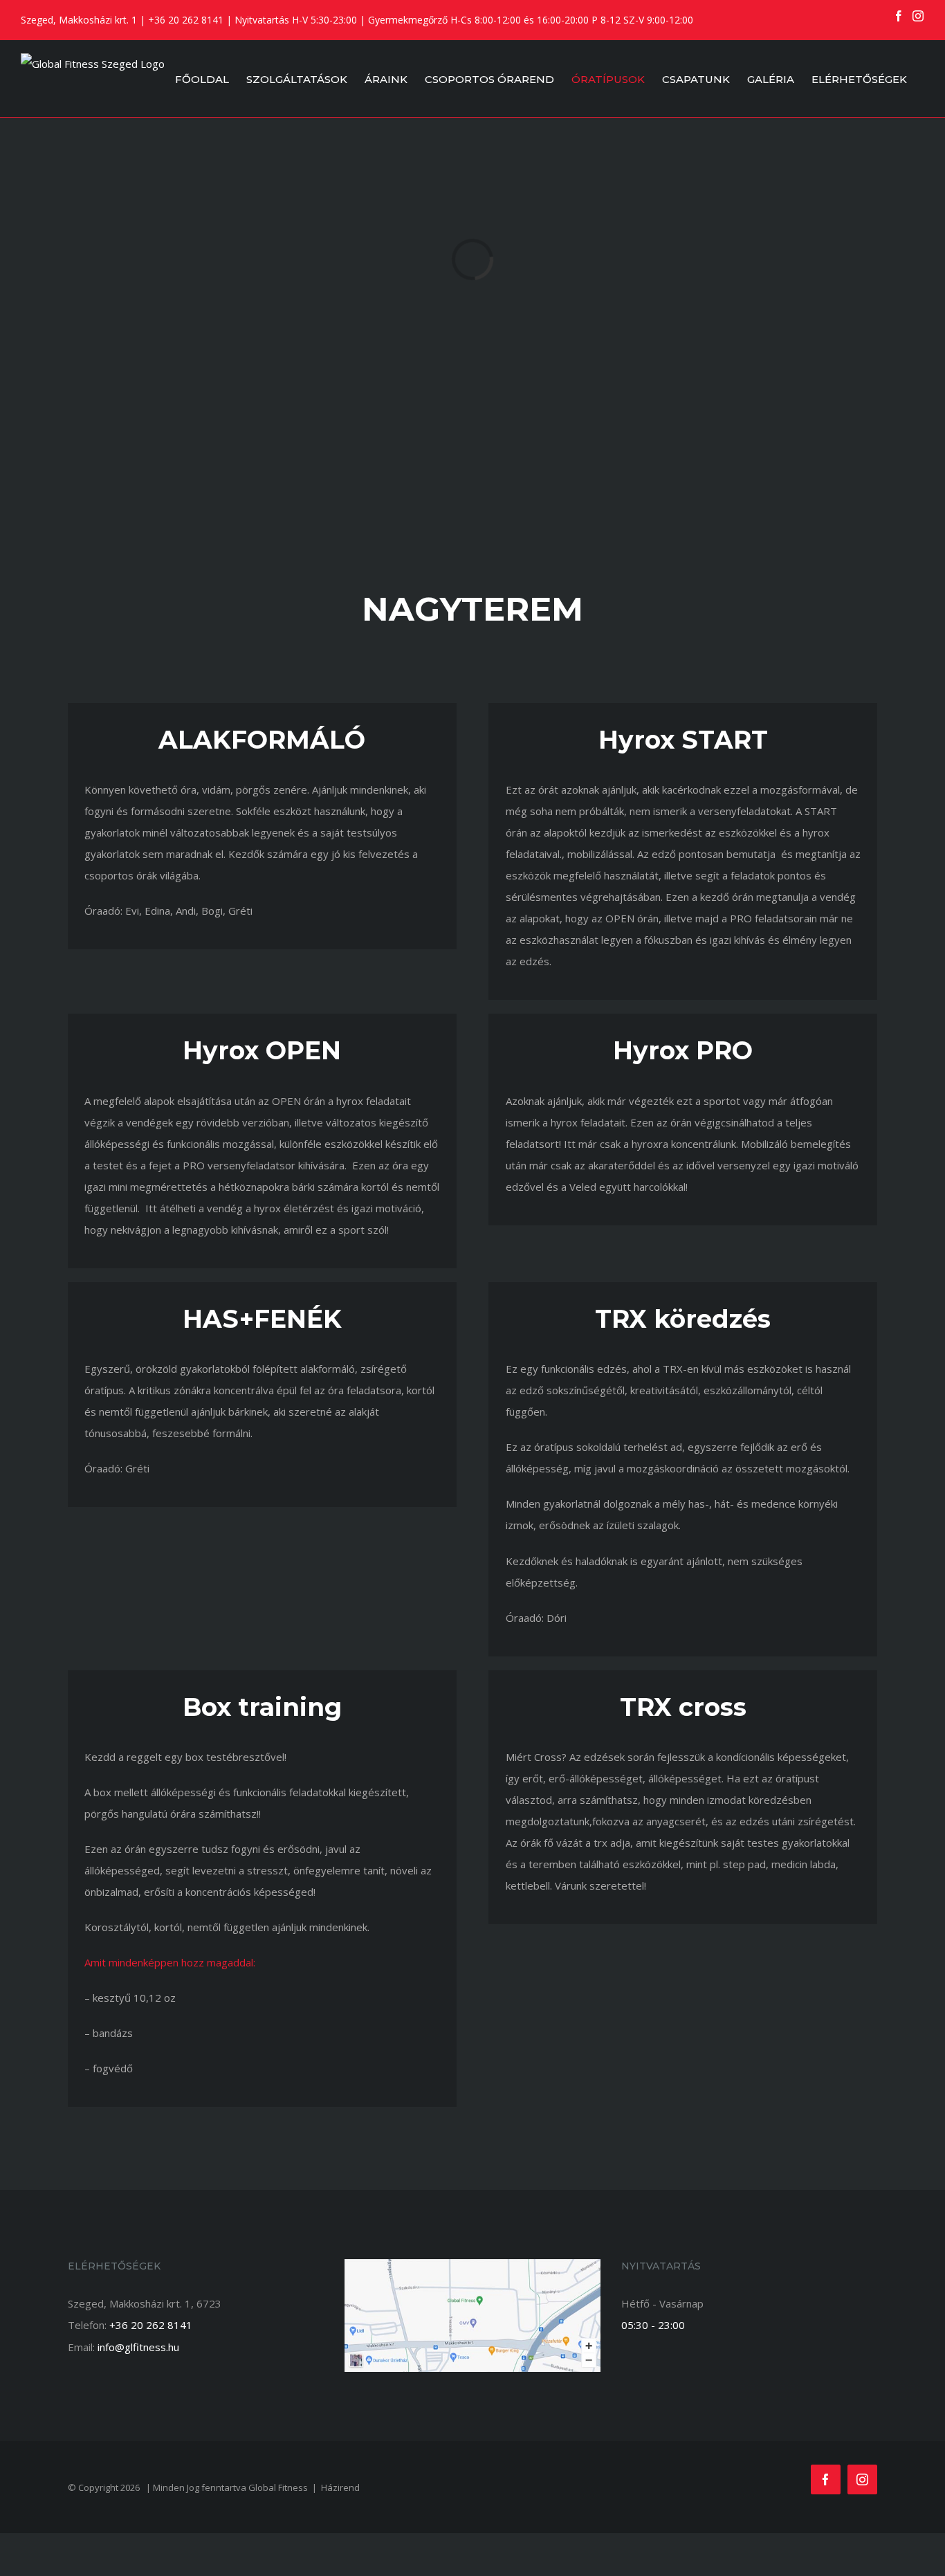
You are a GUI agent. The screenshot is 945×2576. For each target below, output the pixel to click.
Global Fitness (278, 2487)
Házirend (340, 2487)
